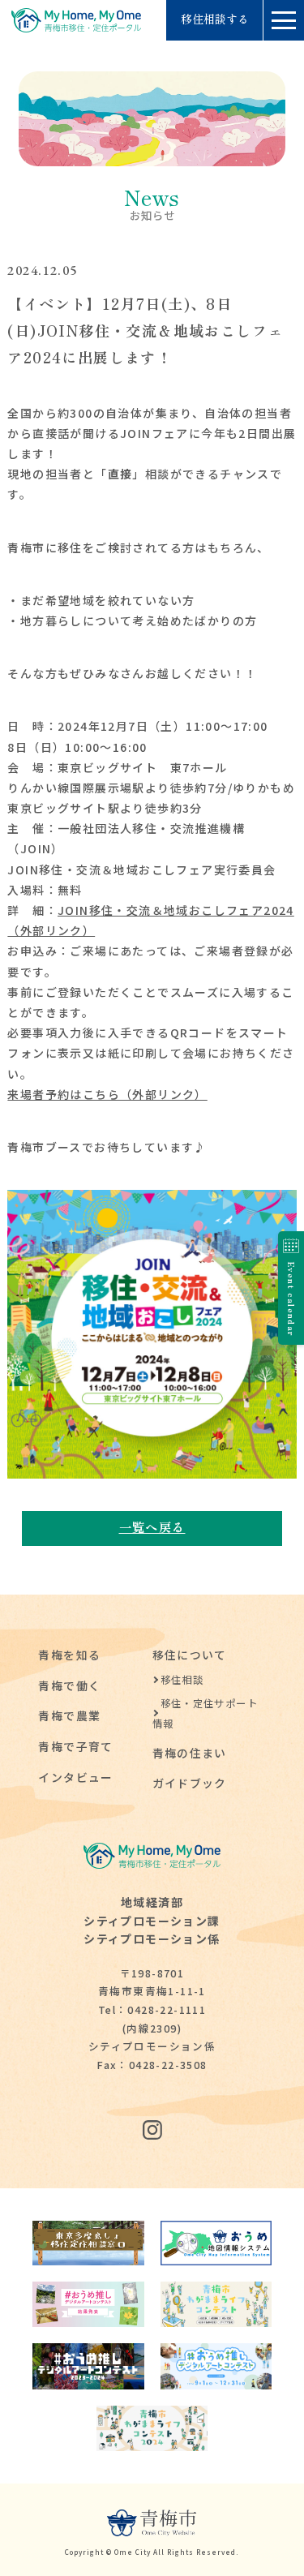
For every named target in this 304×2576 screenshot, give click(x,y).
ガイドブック (190, 1783)
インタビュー (75, 1777)
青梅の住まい (190, 1753)
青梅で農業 (69, 1715)
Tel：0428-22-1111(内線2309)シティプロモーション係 (152, 2028)
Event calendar (291, 1299)
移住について (190, 1655)
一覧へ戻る (152, 1526)
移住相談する (215, 19)
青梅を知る (69, 1655)
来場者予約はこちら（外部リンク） (107, 1094)
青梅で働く (69, 1685)
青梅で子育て (75, 1746)
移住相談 (182, 1680)
